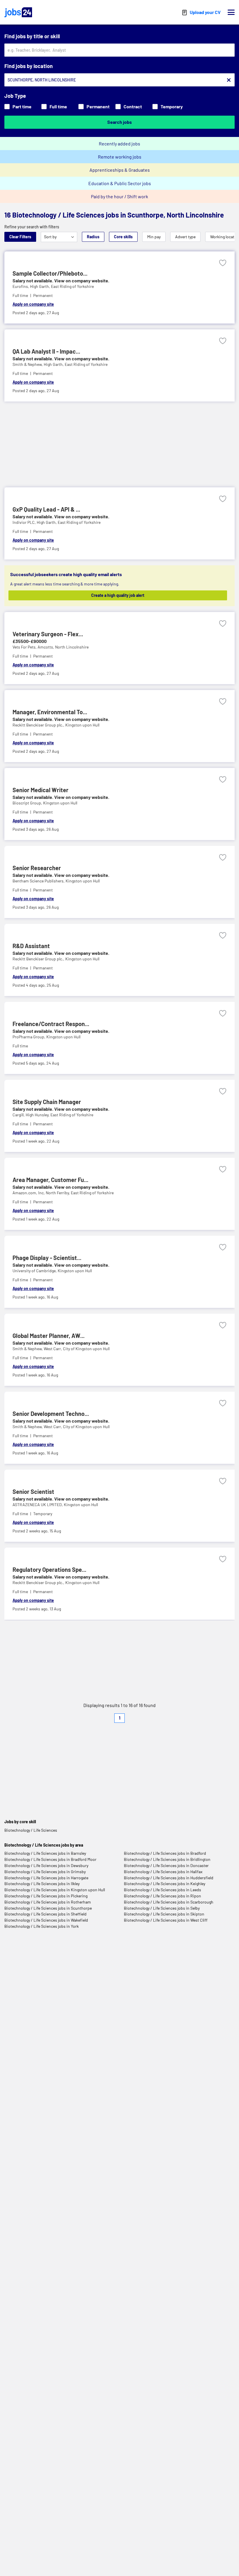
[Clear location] (229, 80)
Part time (22, 106)
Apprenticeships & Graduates (120, 170)
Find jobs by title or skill (32, 36)
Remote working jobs (120, 157)
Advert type (185, 237)
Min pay (154, 237)
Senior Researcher (37, 868)
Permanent (98, 106)
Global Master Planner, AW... (49, 1336)
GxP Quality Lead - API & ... (46, 509)
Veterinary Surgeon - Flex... (48, 634)
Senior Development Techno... (51, 1414)
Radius (93, 237)
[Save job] (223, 263)
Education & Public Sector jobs (120, 183)
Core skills (123, 237)
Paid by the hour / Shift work (119, 196)
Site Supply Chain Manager (47, 1102)
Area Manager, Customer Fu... (50, 1180)
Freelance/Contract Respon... (51, 1024)
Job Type (15, 96)
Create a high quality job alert (118, 595)
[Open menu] (231, 12)
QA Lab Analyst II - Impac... (46, 351)
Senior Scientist (33, 1492)
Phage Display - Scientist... (47, 1258)
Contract (133, 106)
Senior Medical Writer (41, 790)
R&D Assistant (31, 946)
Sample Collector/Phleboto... (50, 273)
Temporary (172, 106)
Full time (58, 106)
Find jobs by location (29, 66)
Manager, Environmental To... (50, 712)
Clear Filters (20, 237)
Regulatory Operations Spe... (49, 1569)
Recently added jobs (119, 144)
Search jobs (119, 122)
